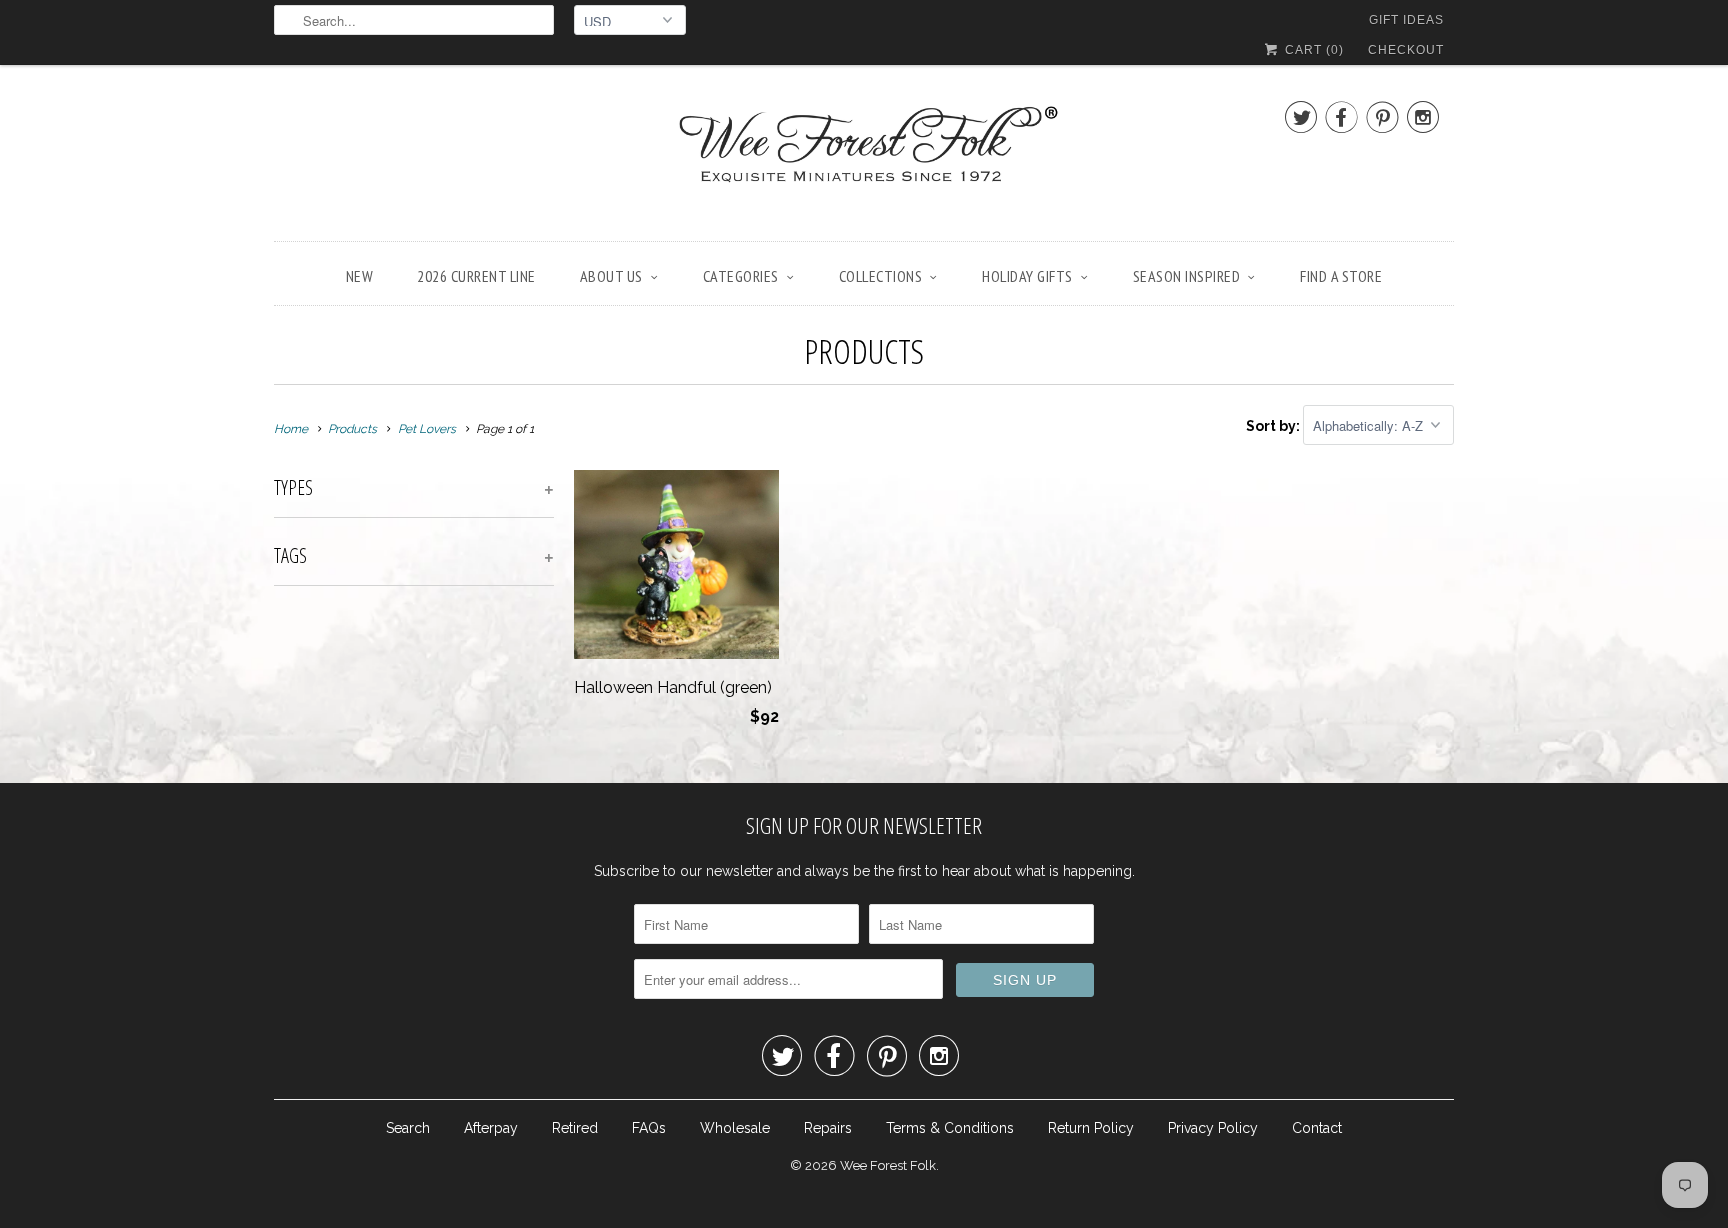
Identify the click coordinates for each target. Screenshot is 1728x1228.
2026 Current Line (476, 276)
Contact (1317, 1128)
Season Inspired (1187, 276)
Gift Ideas (1406, 20)
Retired (575, 1128)
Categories (741, 276)
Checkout (1406, 50)
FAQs (649, 1128)
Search (408, 1128)
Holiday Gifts (1027, 276)
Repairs (828, 1128)
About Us (611, 276)
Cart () (1312, 50)
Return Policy (1091, 1128)
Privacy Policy (1213, 1128)
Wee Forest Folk (888, 1165)
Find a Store (1341, 276)
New (360, 276)
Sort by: (1274, 426)
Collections (881, 276)
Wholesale (735, 1128)
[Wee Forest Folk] (864, 158)
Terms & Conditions (950, 1128)
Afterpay (491, 1128)
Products (864, 351)
